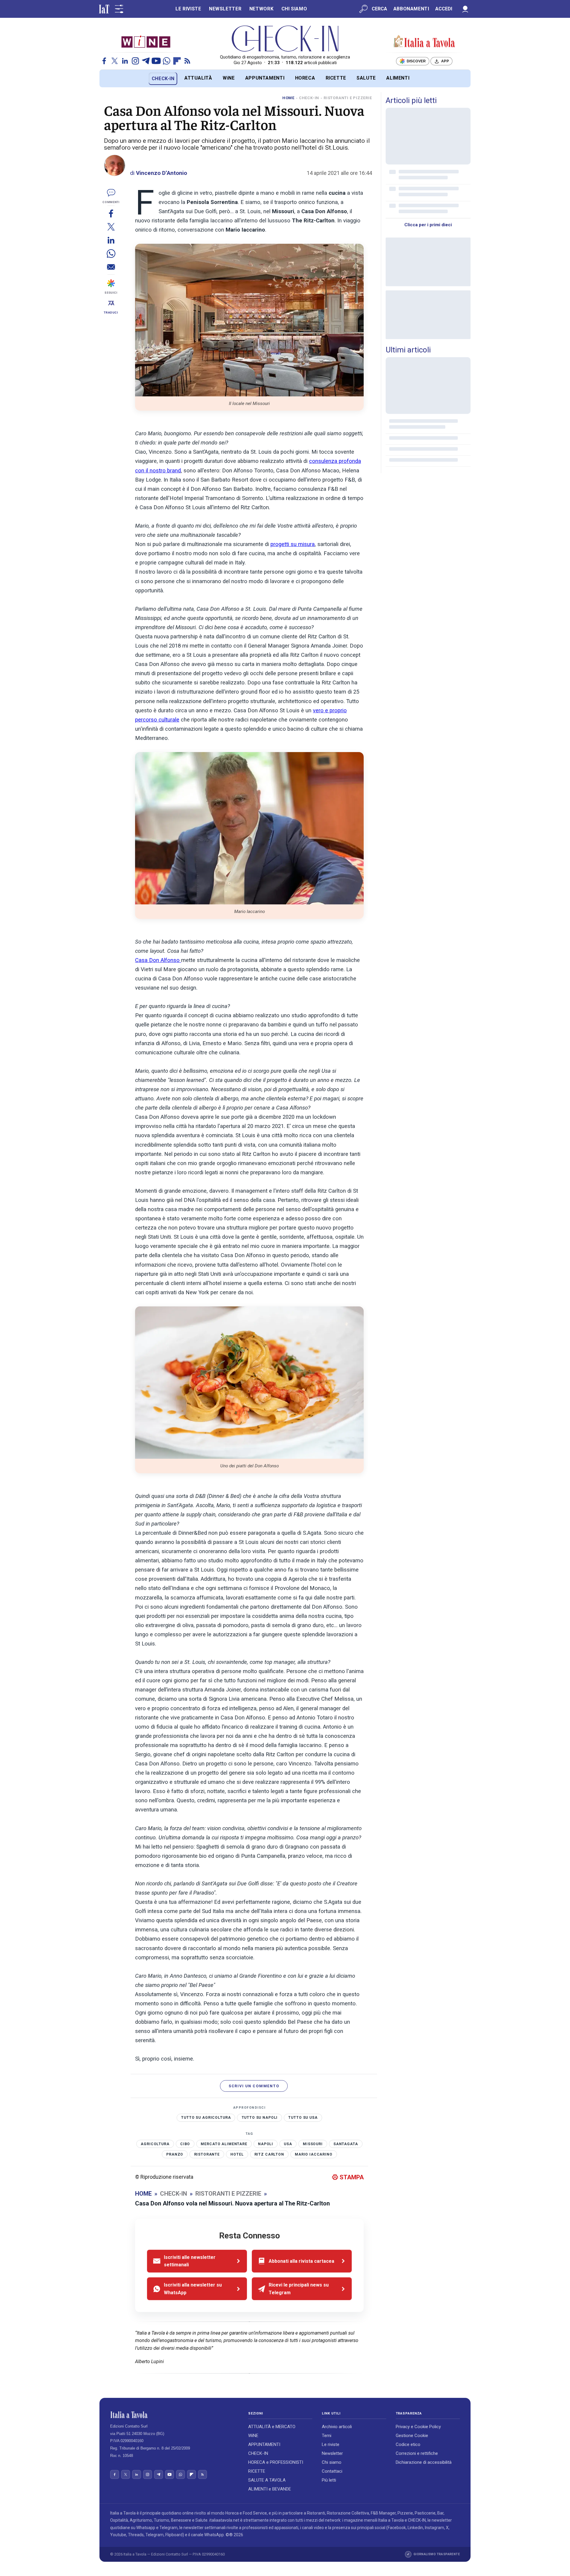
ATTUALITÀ (198, 78)
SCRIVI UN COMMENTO (254, 2086)
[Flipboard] (177, 61)
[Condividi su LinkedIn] (111, 240)
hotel (237, 2154)
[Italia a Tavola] (285, 39)
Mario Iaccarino (314, 2154)
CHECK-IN (163, 79)
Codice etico (408, 2444)
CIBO (185, 2144)
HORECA (305, 78)
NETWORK (261, 9)
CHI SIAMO (294, 9)
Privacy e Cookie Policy (418, 2427)
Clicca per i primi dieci (428, 225)
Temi (327, 2436)
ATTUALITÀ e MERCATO (272, 2427)
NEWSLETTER (225, 9)
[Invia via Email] (111, 267)
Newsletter (332, 2453)
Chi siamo (332, 2462)
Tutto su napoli (260, 2118)
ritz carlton (269, 2154)
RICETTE (336, 78)
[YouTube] (156, 61)
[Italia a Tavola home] (174, 2415)
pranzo (175, 2154)
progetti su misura (293, 544)
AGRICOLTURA (155, 2144)
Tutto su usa (303, 2118)
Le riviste (331, 2444)
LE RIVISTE (188, 9)
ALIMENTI (398, 78)
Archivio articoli (337, 2427)
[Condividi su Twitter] (111, 227)
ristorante (207, 2154)
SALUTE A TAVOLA (267, 2480)
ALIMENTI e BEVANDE (270, 2489)
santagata (346, 2144)
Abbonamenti (411, 9)
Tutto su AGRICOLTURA (206, 2118)
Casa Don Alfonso (158, 960)
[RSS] (187, 61)
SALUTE (366, 78)
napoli (266, 2144)
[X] (115, 61)
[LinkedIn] (125, 61)
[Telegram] (146, 61)
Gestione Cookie (412, 2436)
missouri (313, 2144)
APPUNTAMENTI (265, 78)
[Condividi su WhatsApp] (111, 253)
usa (288, 2144)
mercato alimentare (224, 2144)
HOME (288, 98)
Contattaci (332, 2471)
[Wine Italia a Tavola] (146, 41)
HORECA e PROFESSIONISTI (276, 2462)
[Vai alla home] (109, 79)
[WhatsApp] (167, 61)
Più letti (329, 2480)
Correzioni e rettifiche (417, 2453)
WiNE (229, 78)
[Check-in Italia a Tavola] (424, 42)
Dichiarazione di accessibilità (424, 2462)
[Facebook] (104, 61)
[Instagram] (135, 61)
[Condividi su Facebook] (111, 213)
